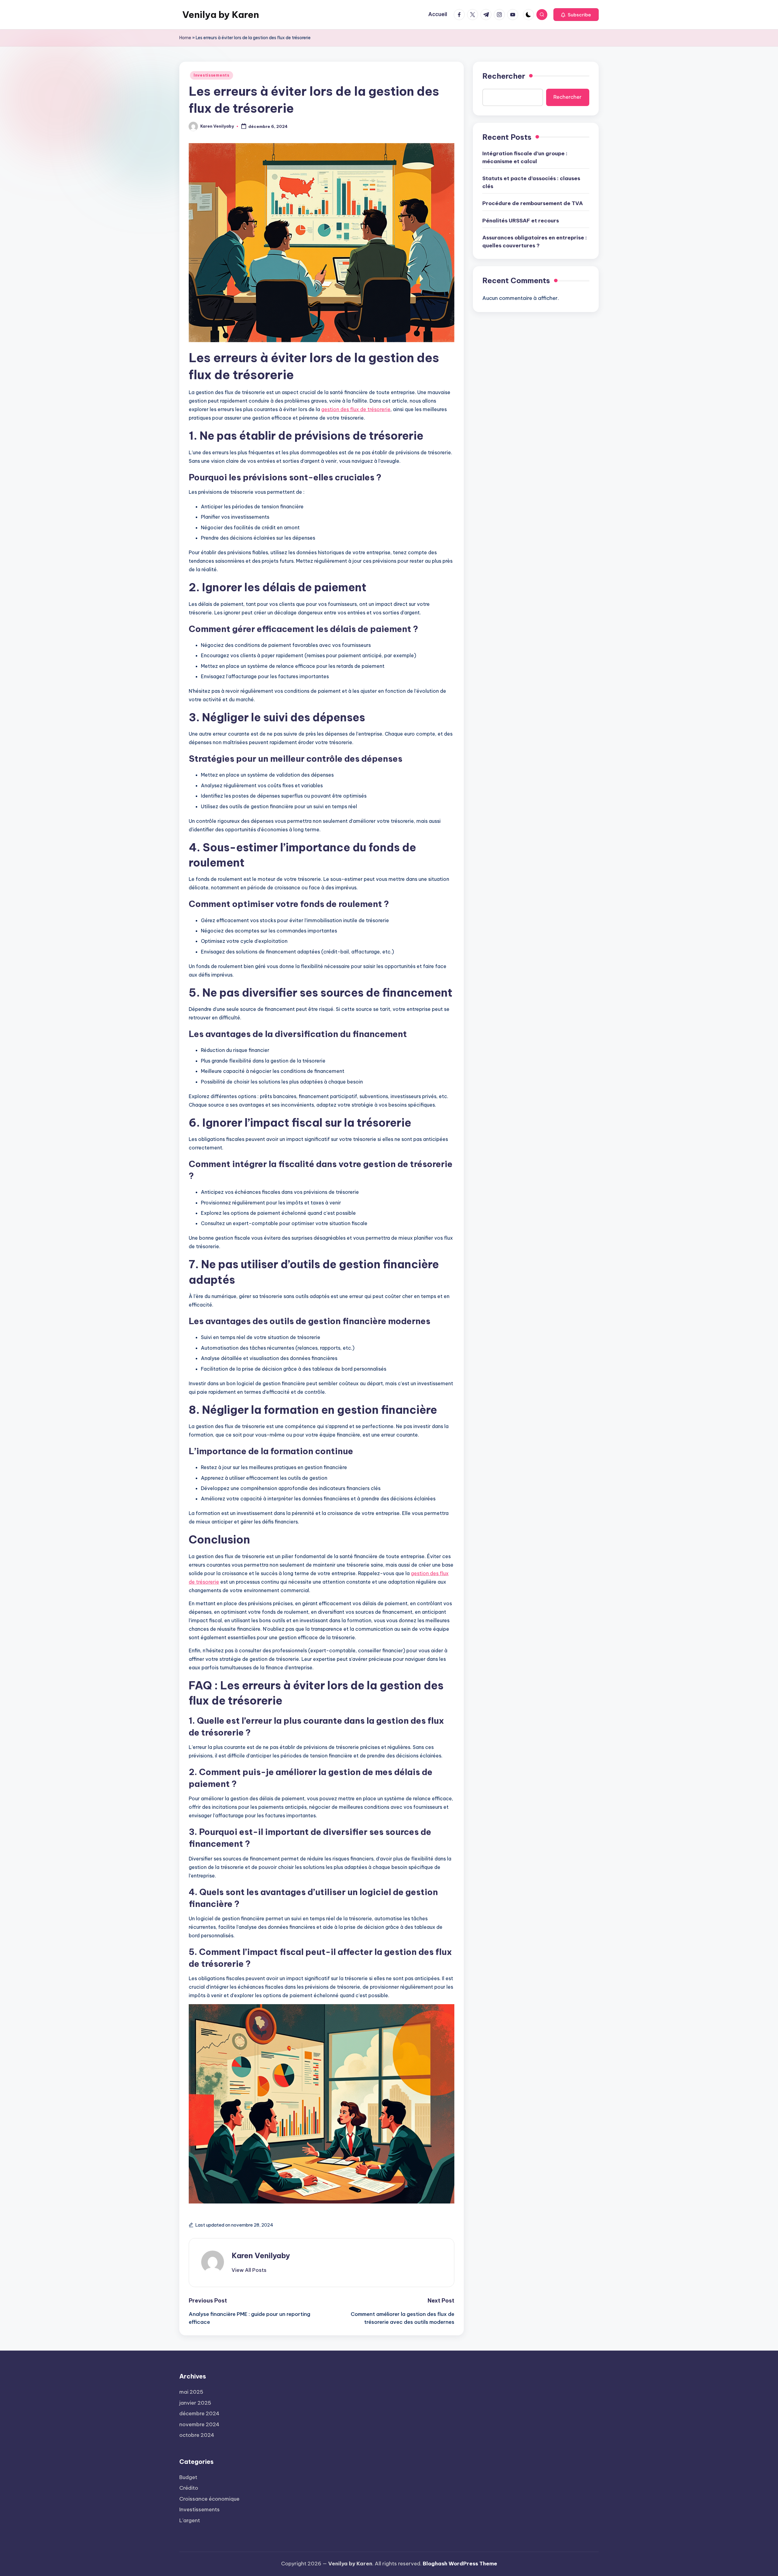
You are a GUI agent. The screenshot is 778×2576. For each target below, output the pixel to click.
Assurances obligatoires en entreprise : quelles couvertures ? (535, 242)
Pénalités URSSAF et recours (521, 221)
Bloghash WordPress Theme (460, 2564)
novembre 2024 (199, 2424)
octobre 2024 (197, 2435)
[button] (576, 15)
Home (185, 38)
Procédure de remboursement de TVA (533, 203)
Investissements (212, 75)
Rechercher (504, 76)
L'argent (190, 2520)
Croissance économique (209, 2499)
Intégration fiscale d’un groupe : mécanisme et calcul (525, 157)
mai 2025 (191, 2392)
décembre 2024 (199, 2413)
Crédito (189, 2488)
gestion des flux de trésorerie (356, 409)
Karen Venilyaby (261, 2255)
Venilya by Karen (221, 15)
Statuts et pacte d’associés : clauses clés (531, 182)
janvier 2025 (195, 2403)
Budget (188, 2477)
